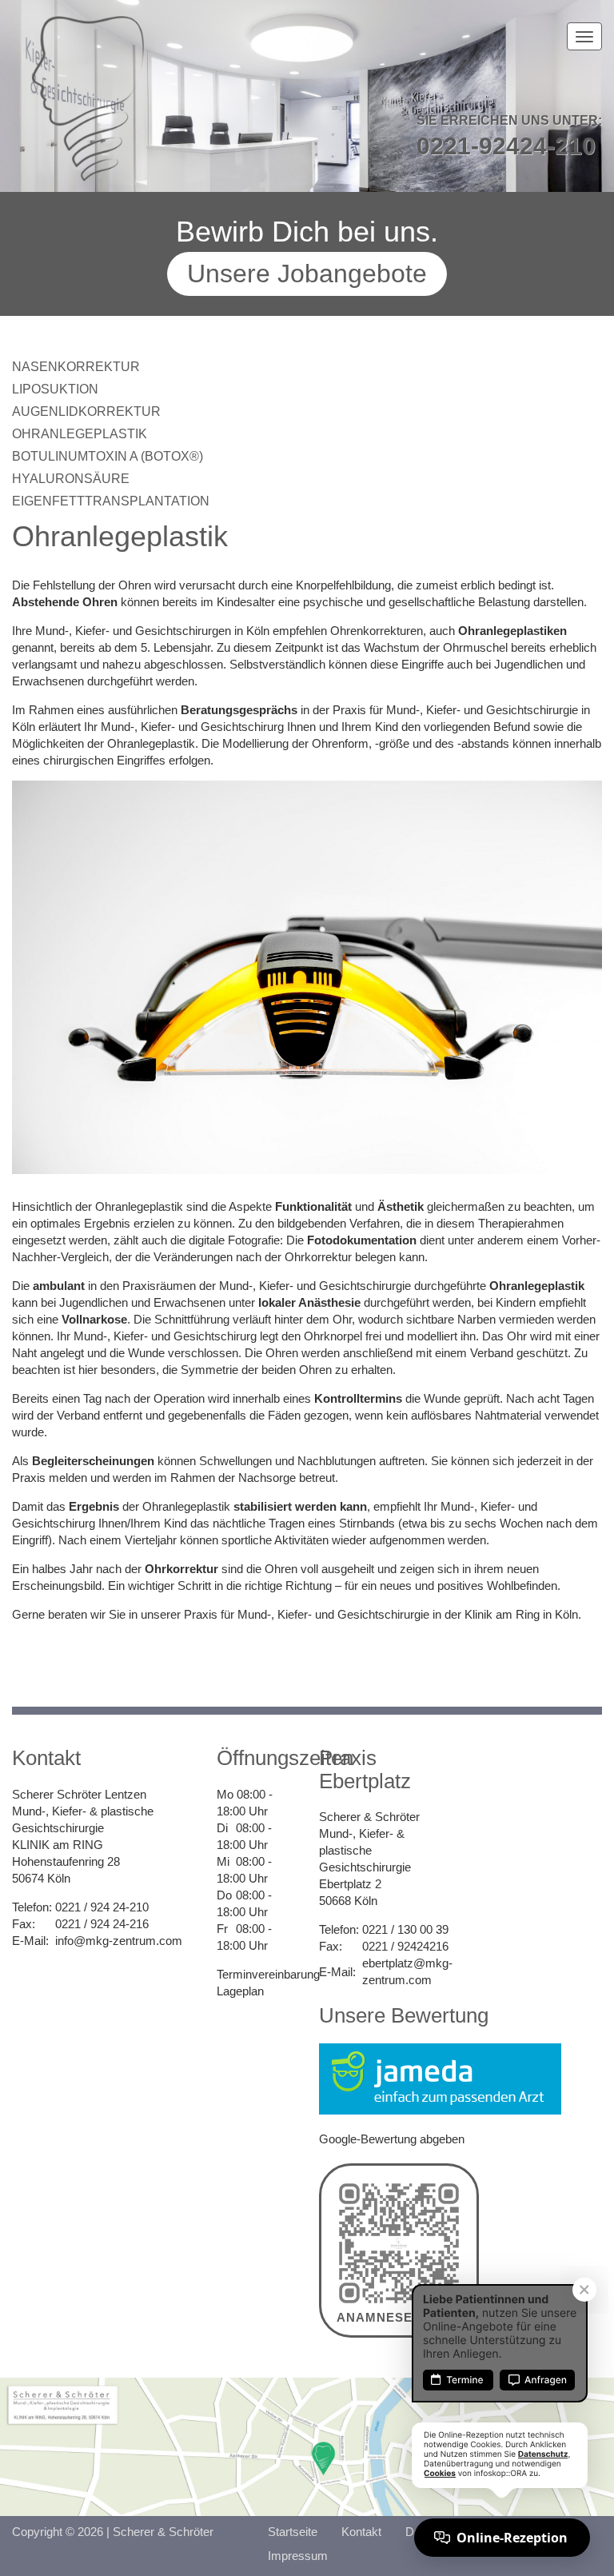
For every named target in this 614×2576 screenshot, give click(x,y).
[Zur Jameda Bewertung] (440, 2077)
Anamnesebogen (399, 2317)
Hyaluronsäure (71, 479)
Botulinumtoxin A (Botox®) (108, 456)
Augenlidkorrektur (86, 411)
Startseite (293, 2532)
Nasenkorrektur (76, 367)
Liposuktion (55, 389)
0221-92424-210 (506, 146)
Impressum (298, 2556)
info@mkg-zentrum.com (119, 1941)
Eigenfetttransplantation (111, 501)
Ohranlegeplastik (80, 434)
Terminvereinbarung (268, 1974)
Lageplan (240, 1991)
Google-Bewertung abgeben (392, 2139)
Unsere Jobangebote (307, 274)
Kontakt (361, 2532)
